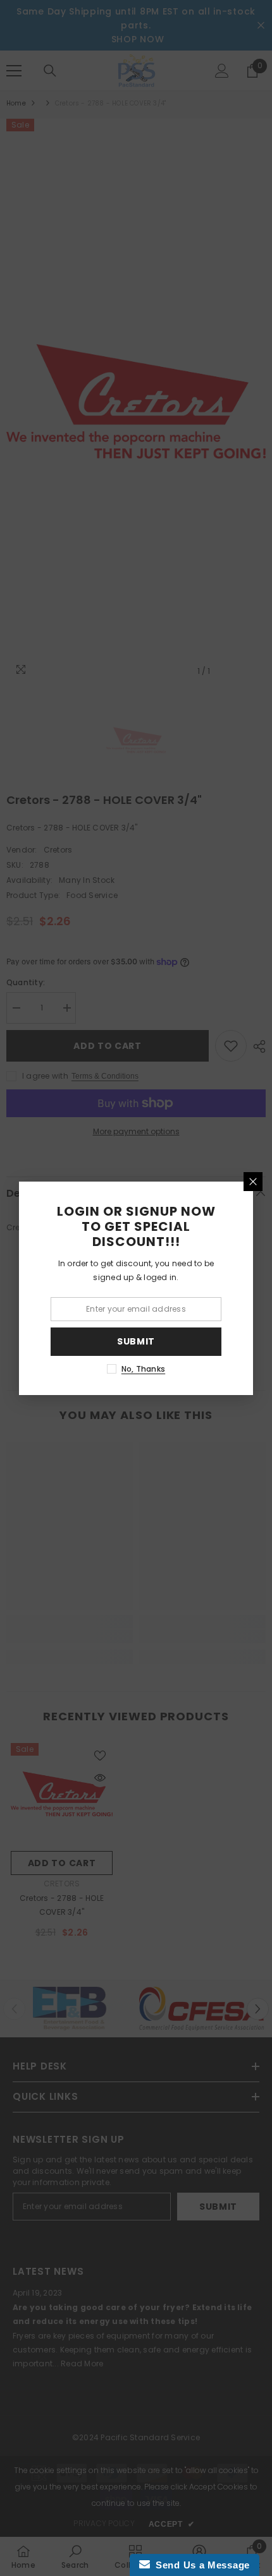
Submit (136, 1341)
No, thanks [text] (143, 1369)
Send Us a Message (200, 2565)
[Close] (253, 1182)
